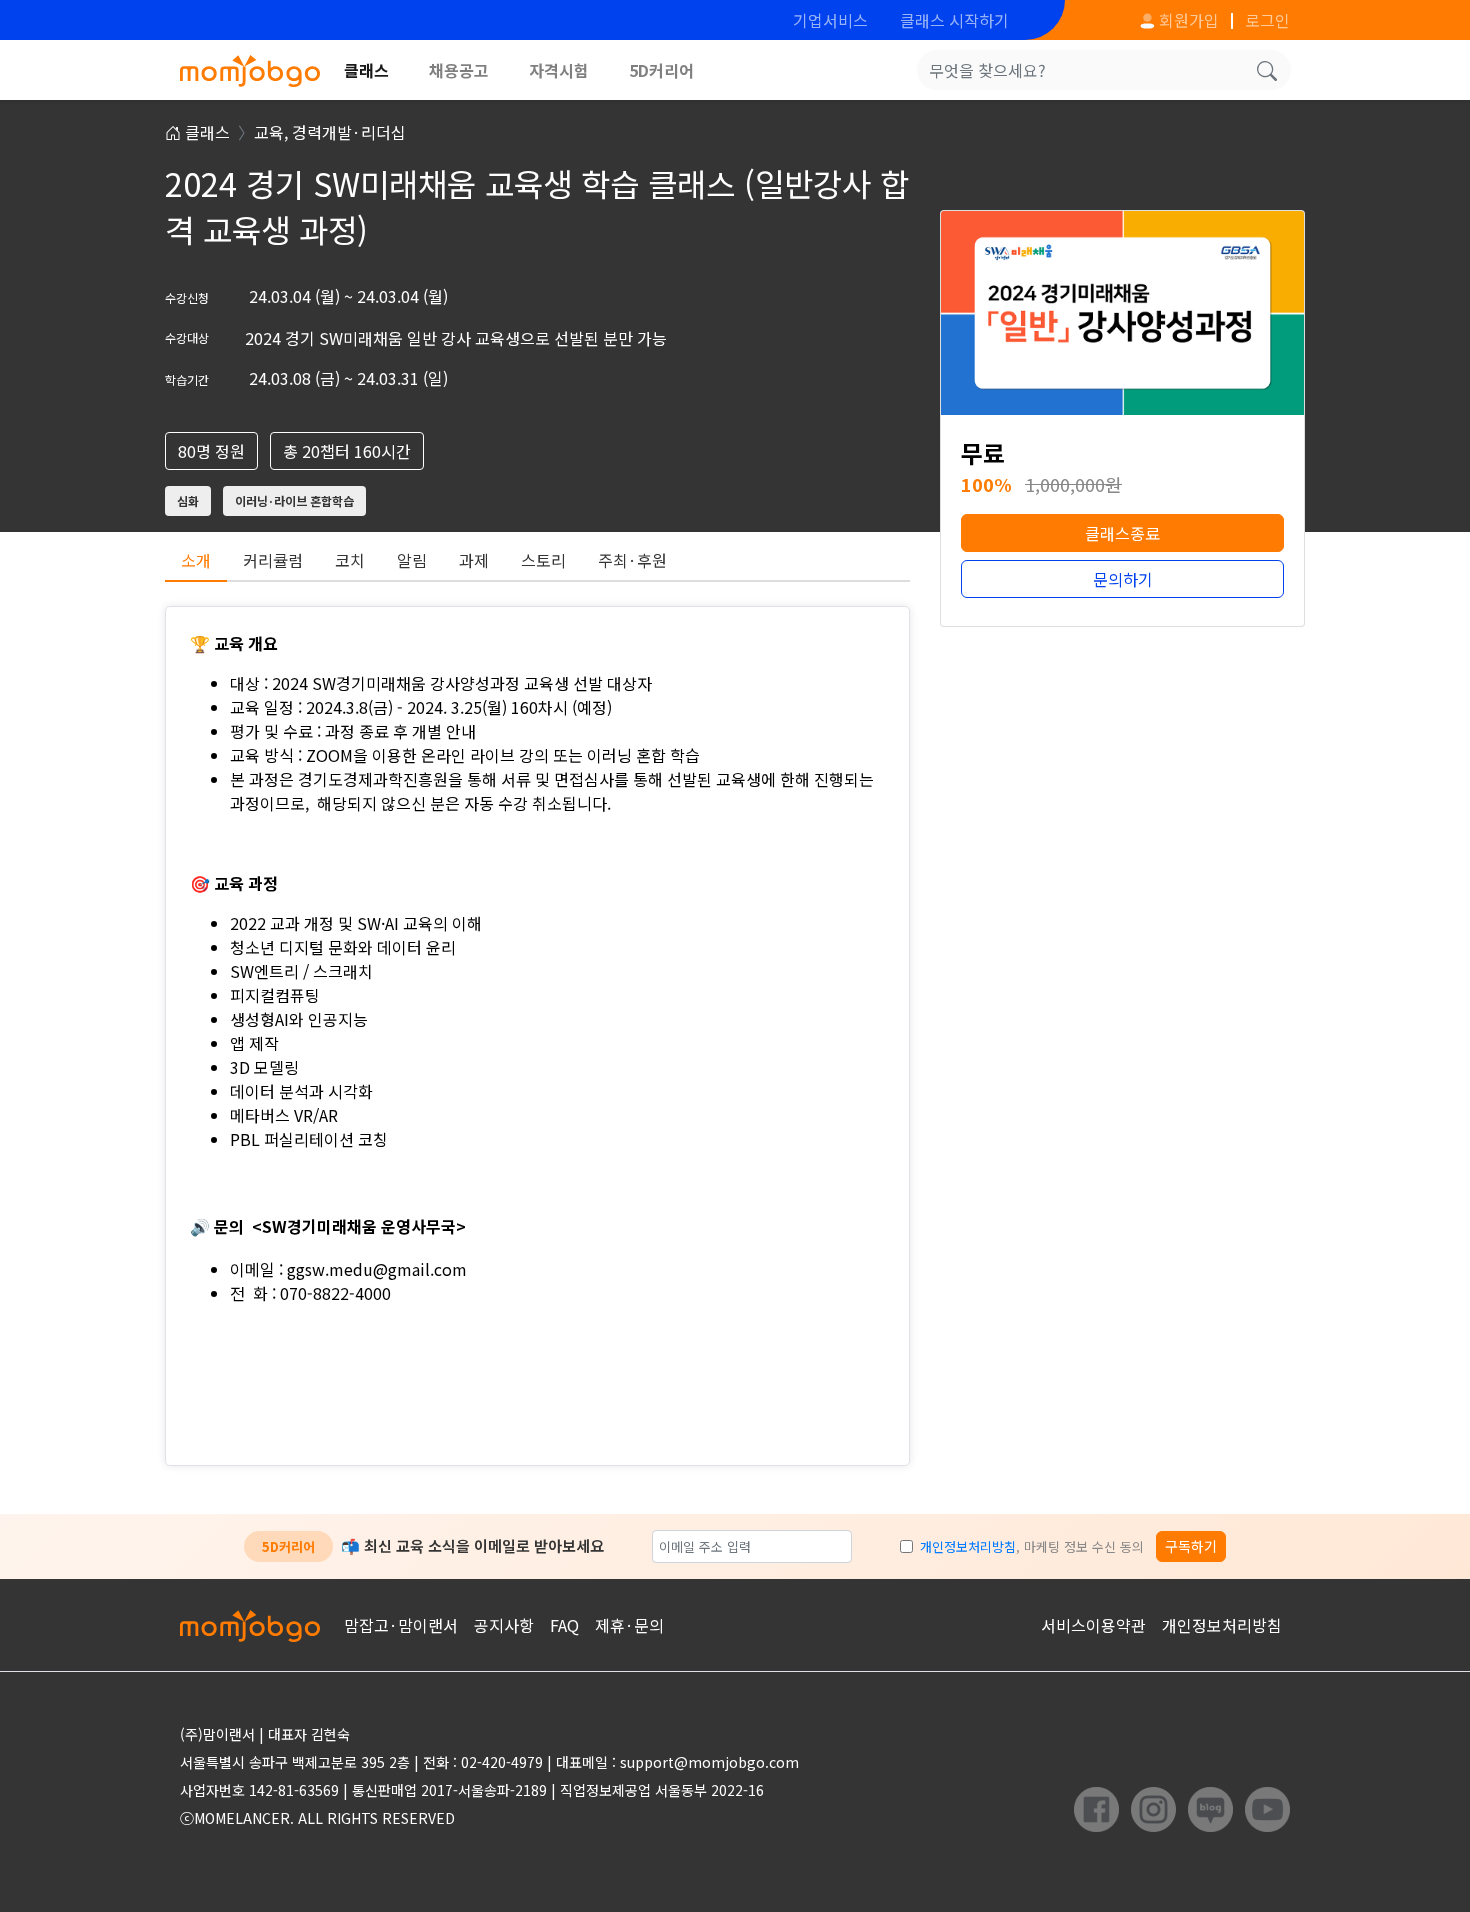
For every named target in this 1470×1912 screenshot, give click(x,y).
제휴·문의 (629, 1625)
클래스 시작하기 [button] (954, 20)
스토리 (543, 560)
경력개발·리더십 (349, 132)
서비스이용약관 (1093, 1625)
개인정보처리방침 (968, 1546)
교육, (273, 132)
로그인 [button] (1267, 20)
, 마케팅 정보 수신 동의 (1032, 1546)
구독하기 (1191, 1546)
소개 (196, 560)
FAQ (564, 1625)
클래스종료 (1122, 533)
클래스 (366, 70)
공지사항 (504, 1625)
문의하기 (1123, 579)
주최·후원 (632, 560)
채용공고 (459, 70)
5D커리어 (661, 70)
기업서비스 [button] (830, 20)
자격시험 (559, 70)
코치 (350, 560)
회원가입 (1187, 20)
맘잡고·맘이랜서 (401, 1625)
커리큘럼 (273, 560)
